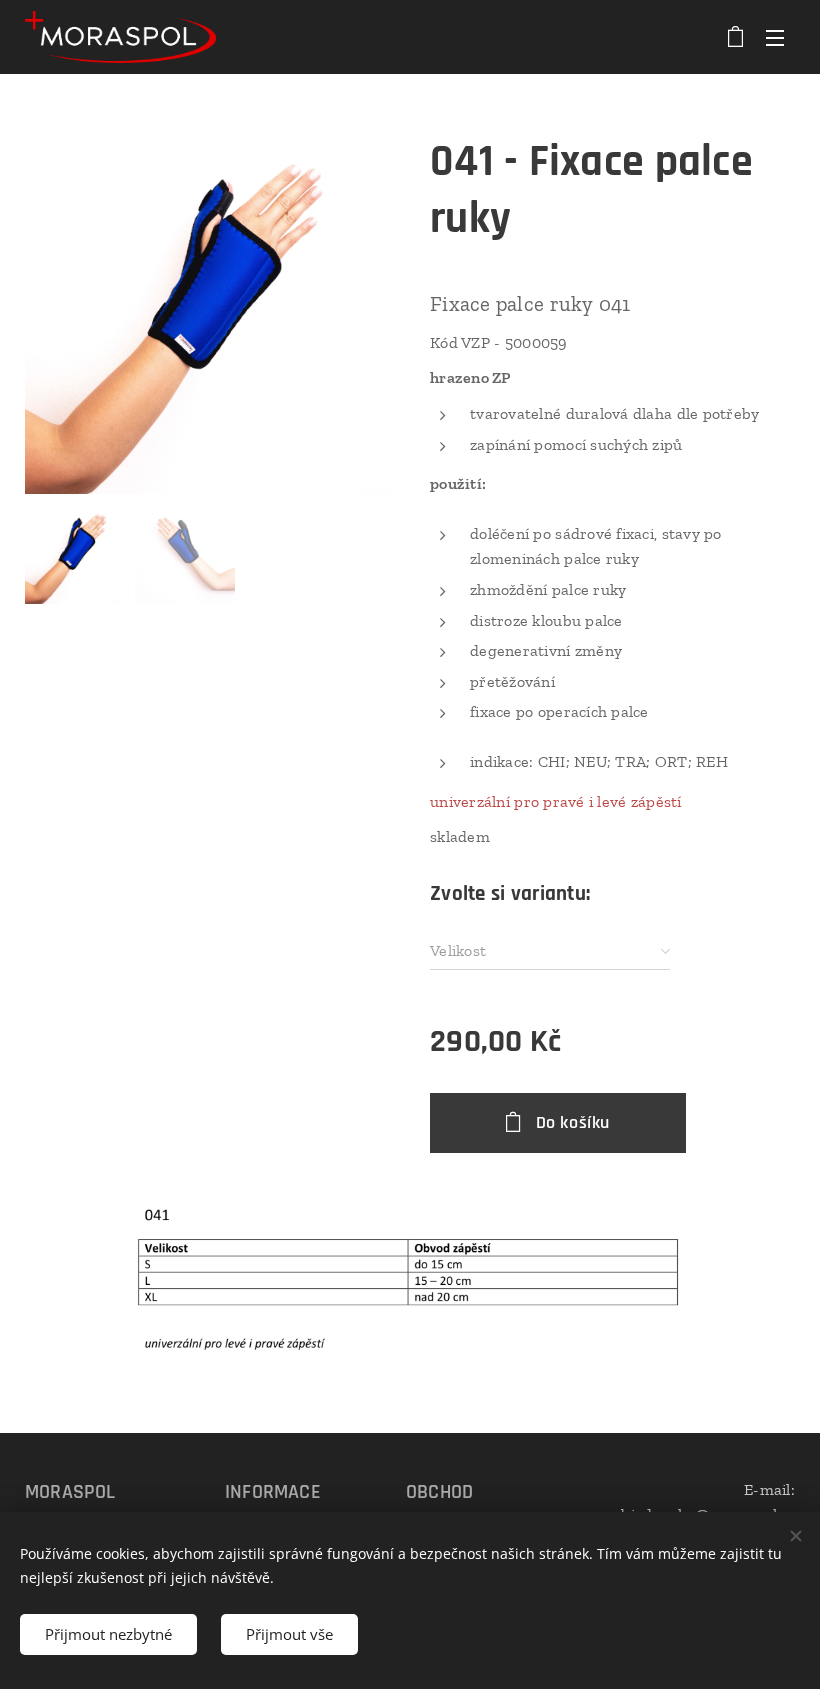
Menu (775, 37)
